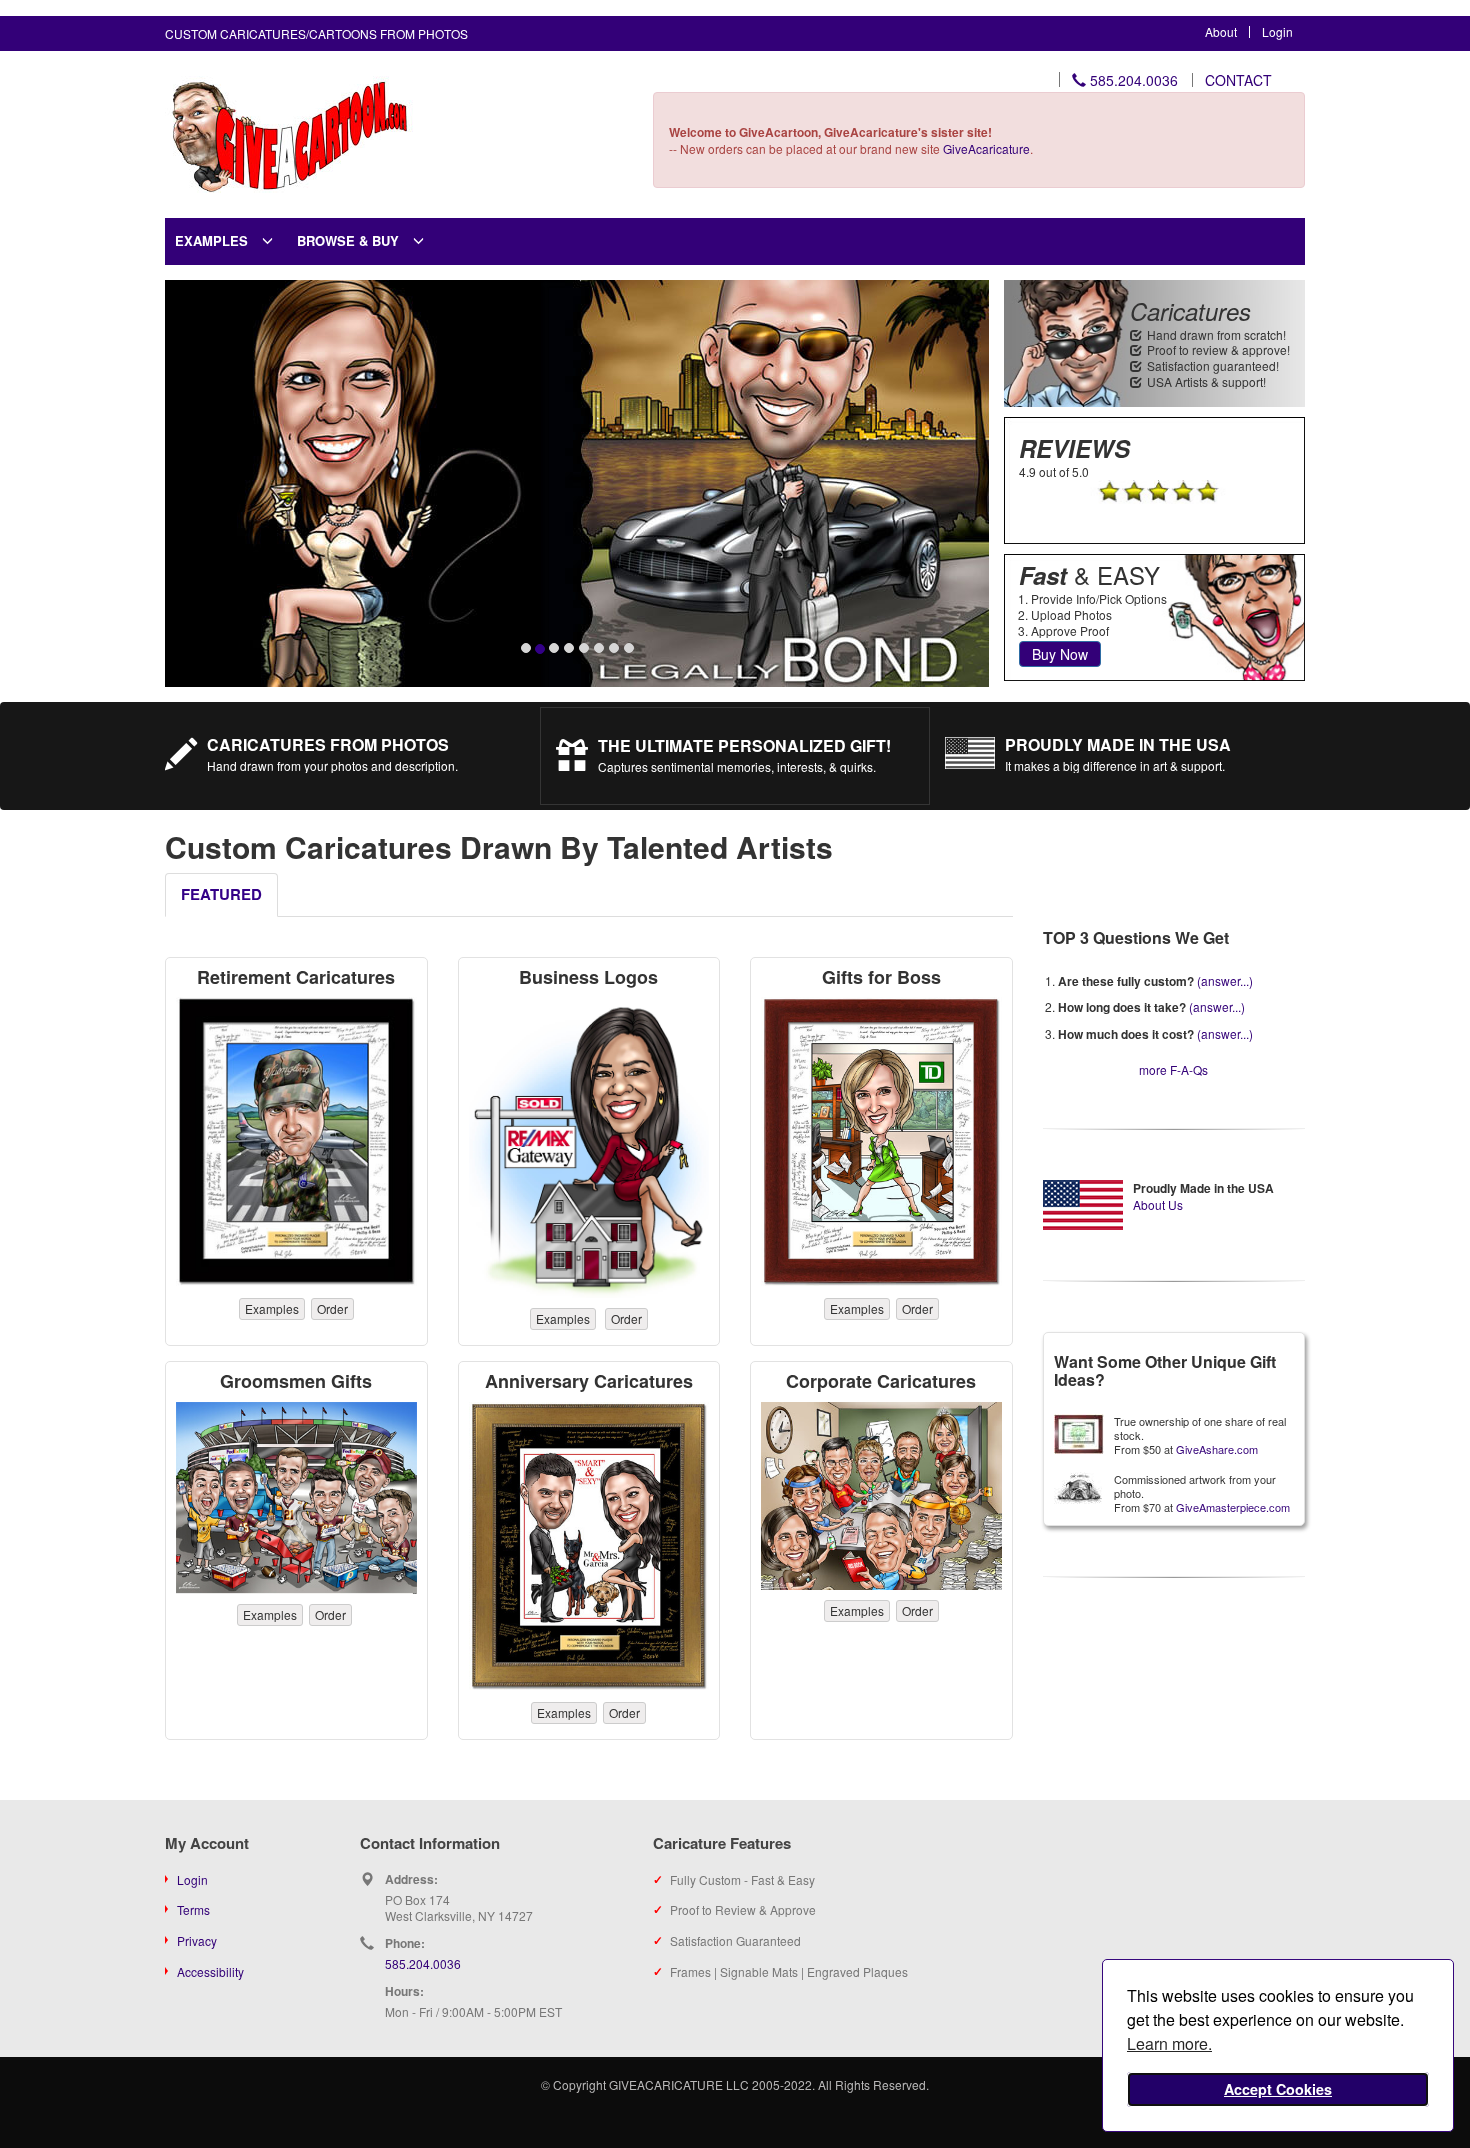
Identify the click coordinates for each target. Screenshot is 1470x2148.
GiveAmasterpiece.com (1233, 1507)
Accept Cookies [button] (1278, 2089)
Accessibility (210, 1971)
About (1221, 31)
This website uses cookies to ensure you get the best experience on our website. (1270, 2019)
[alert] (1278, 2046)
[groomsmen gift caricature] (296, 1498)
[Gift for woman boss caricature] (589, 1147)
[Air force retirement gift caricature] (296, 1142)
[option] (577, 483)
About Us (1158, 1204)
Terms (193, 1909)
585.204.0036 (1132, 80)
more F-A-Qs (1173, 1069)
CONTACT (1238, 80)
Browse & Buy (348, 240)
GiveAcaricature (986, 148)
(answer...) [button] (1225, 980)
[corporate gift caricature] (881, 1496)
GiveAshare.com (1217, 1449)
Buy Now (1053, 654)
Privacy (197, 1940)
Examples (211, 240)
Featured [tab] (221, 894)
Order (332, 1308)
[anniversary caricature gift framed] (589, 1547)
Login (1277, 31)
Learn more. (1169, 2043)
